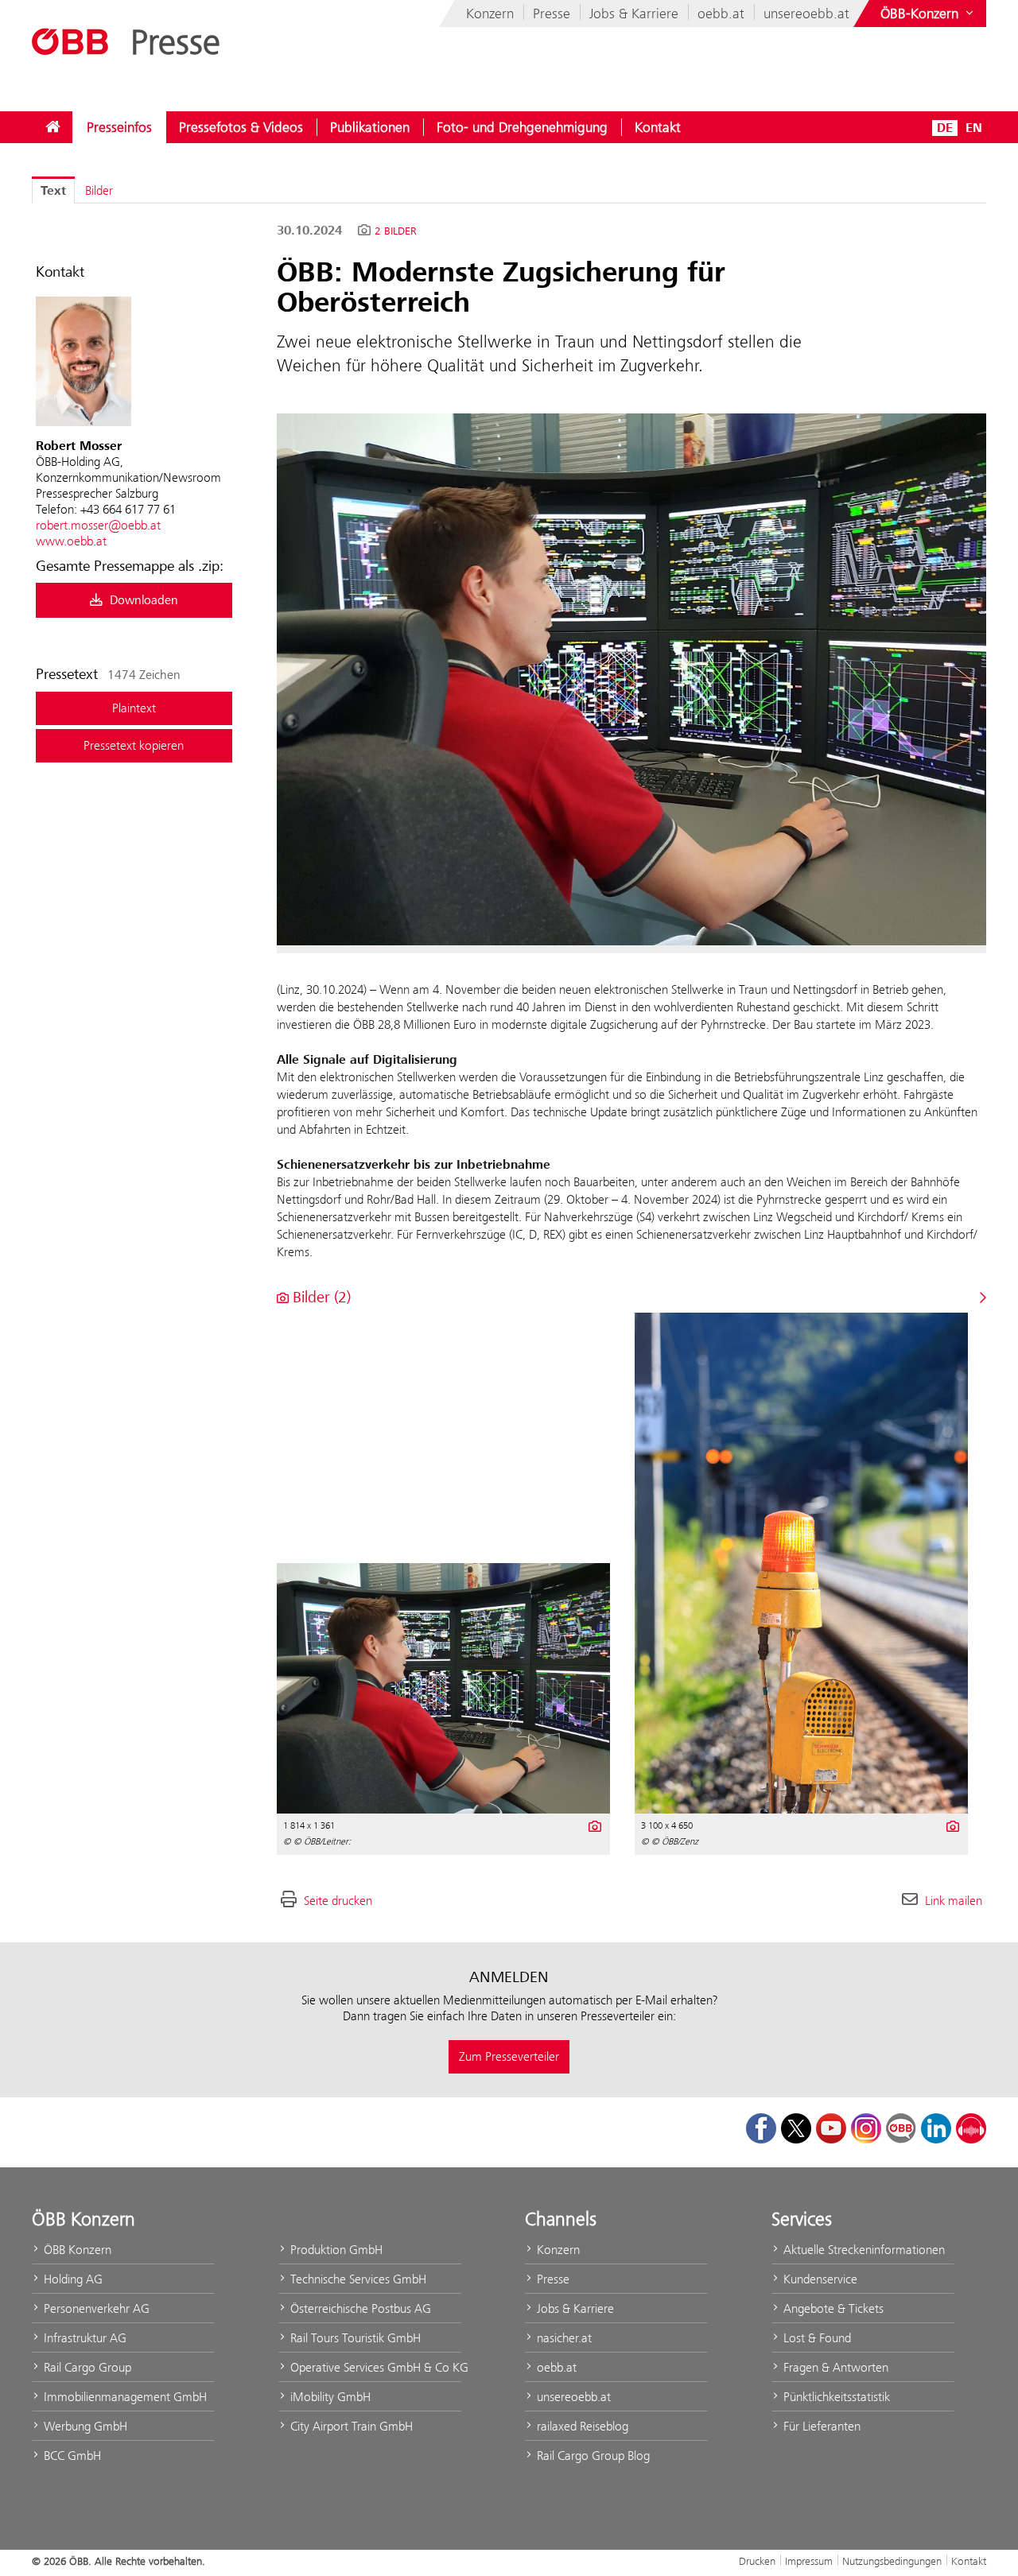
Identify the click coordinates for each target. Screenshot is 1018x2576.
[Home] (52, 127)
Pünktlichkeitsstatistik (835, 2397)
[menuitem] (52, 127)
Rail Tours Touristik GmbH (354, 2338)
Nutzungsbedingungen (892, 2561)
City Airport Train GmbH (350, 2426)
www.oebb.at (71, 541)
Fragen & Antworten (834, 2367)
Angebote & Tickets (832, 2308)
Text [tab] (53, 191)
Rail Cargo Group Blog (592, 2456)
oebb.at (721, 14)
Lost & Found (816, 2338)
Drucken (757, 2561)
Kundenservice (819, 2279)
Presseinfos (119, 127)
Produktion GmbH (335, 2250)
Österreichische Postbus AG (359, 2308)
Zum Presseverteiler (509, 2056)
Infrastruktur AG (84, 2338)
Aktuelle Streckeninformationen (863, 2250)
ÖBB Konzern (76, 2250)
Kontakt (658, 127)
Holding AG (72, 2279)
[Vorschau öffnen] (631, 679)
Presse (552, 14)
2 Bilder (396, 231)
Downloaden (142, 600)
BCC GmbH (71, 2456)
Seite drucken (338, 1901)
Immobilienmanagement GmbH (124, 2397)
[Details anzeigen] (594, 1825)
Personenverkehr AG (95, 2308)
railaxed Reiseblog (581, 2426)
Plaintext (134, 708)
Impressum (809, 2561)
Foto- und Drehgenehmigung (522, 127)
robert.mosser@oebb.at (98, 525)
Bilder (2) (320, 1297)
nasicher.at (563, 2338)
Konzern (490, 14)
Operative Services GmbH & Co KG (374, 2367)
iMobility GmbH (329, 2397)
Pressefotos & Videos (241, 127)
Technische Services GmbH (357, 2279)
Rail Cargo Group (86, 2367)
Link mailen (954, 1901)
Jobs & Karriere (634, 14)
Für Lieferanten (820, 2426)
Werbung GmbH (84, 2426)
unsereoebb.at (806, 14)
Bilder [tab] (99, 190)
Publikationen (370, 127)
